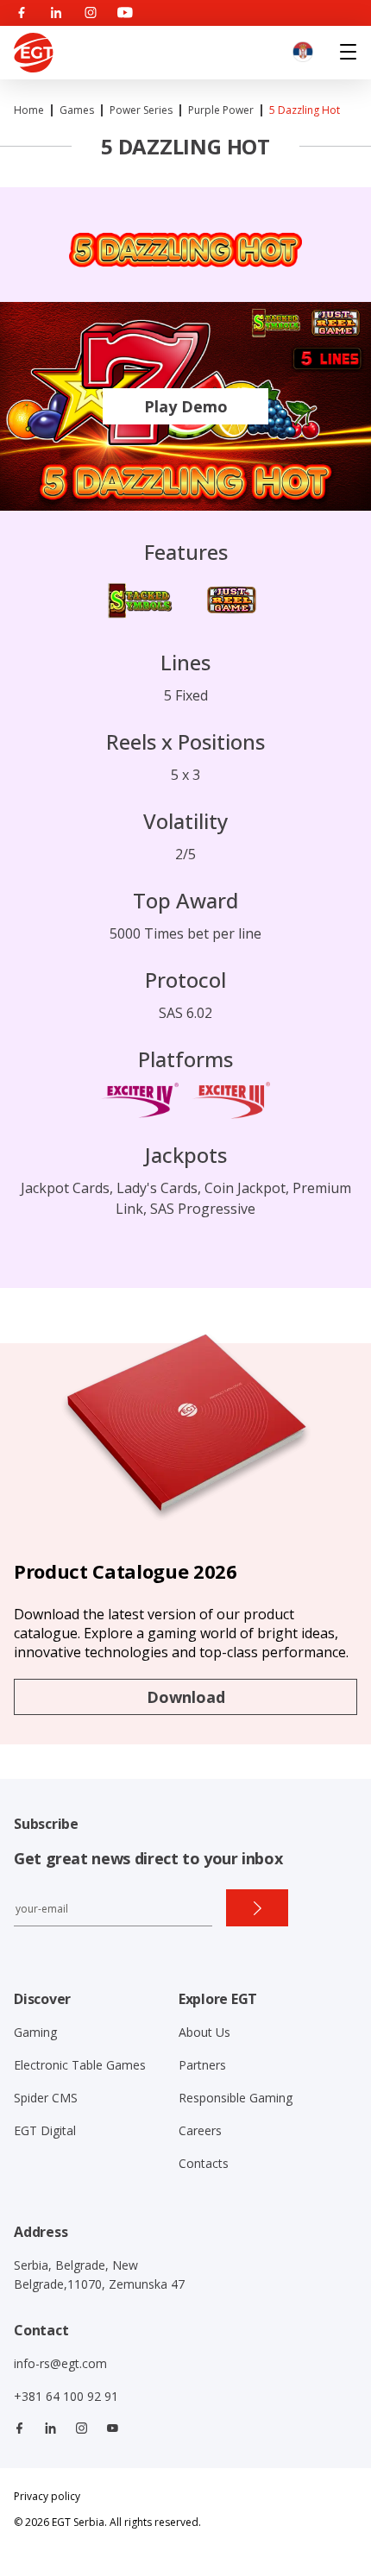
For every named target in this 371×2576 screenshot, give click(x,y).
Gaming (35, 2032)
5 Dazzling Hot (305, 110)
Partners (202, 2065)
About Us (204, 2032)
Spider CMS (46, 2098)
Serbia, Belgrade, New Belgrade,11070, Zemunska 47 (99, 2274)
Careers (200, 2130)
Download (186, 1697)
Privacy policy (47, 2496)
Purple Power (221, 110)
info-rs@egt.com (60, 2363)
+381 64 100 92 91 (66, 2396)
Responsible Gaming (236, 2098)
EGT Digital (45, 2130)
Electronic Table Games (80, 2065)
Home (29, 110)
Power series (141, 110)
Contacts (204, 2163)
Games (77, 110)
